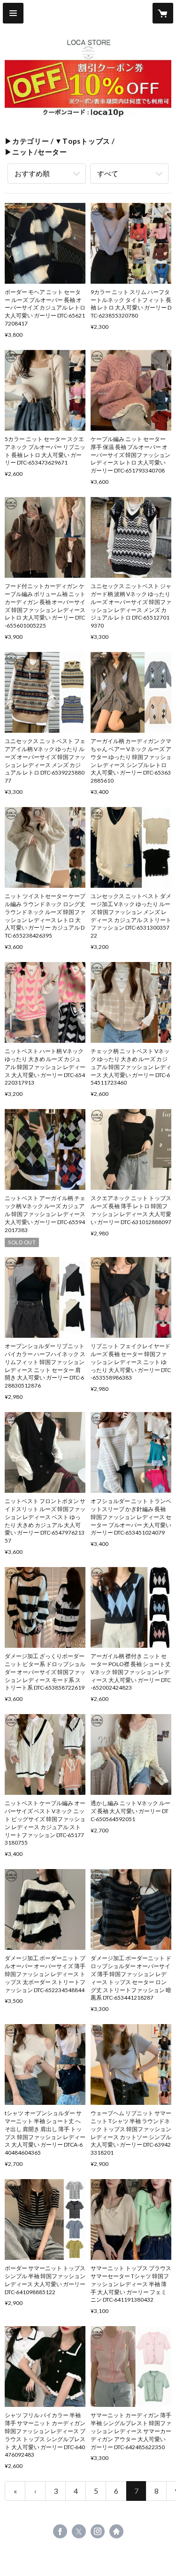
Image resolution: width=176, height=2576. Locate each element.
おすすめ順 (32, 173)
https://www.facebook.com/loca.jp (60, 2531)
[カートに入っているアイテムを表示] (163, 13)
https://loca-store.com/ (116, 2531)
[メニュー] (13, 13)
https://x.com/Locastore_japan (79, 2531)
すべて (108, 173)
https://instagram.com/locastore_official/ (98, 2531)
